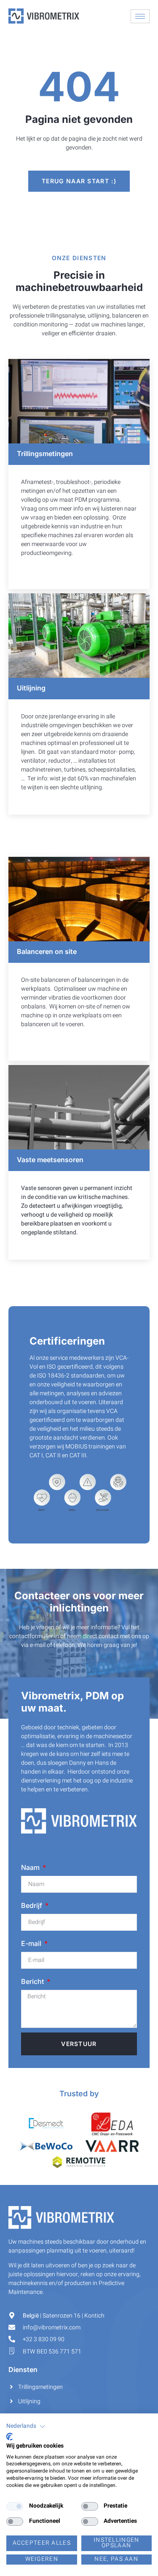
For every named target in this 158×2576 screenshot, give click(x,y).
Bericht (33, 1981)
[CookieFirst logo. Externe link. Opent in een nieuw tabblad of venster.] (9, 2437)
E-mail (32, 1943)
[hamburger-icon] (140, 16)
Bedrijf (32, 1905)
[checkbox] (15, 2506)
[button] (26, 2427)
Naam (31, 1867)
